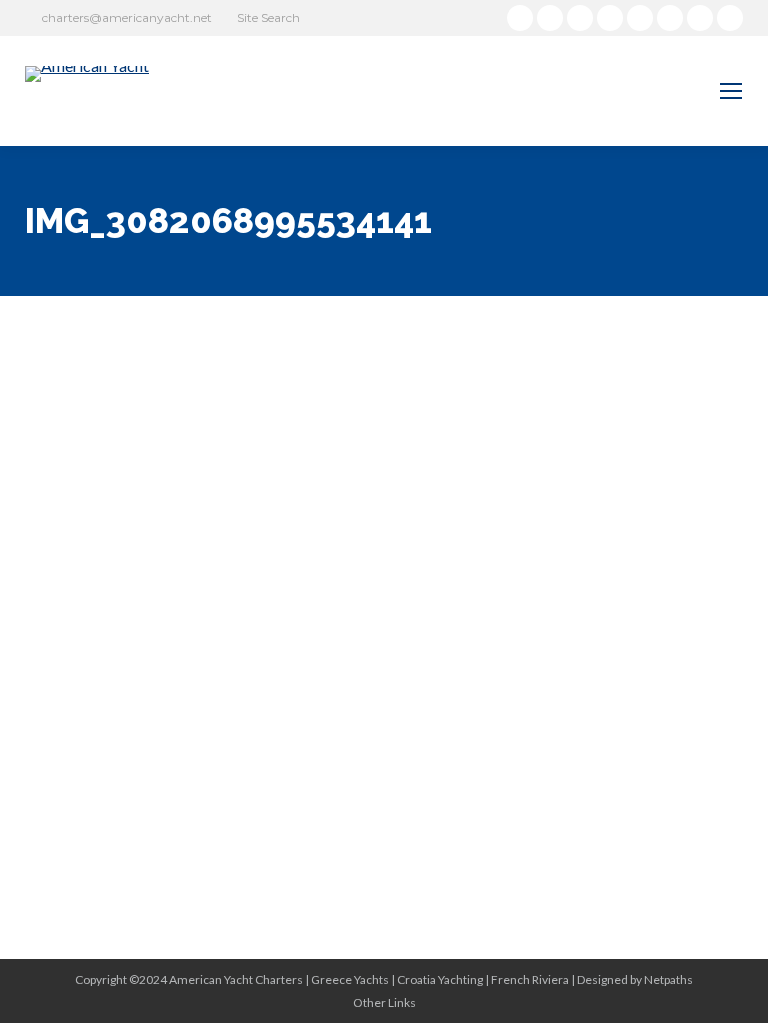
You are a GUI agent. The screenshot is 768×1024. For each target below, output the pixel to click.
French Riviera (530, 979)
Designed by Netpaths (635, 979)
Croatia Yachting (440, 979)
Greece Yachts (350, 979)
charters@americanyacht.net (127, 17)
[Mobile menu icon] (731, 91)
